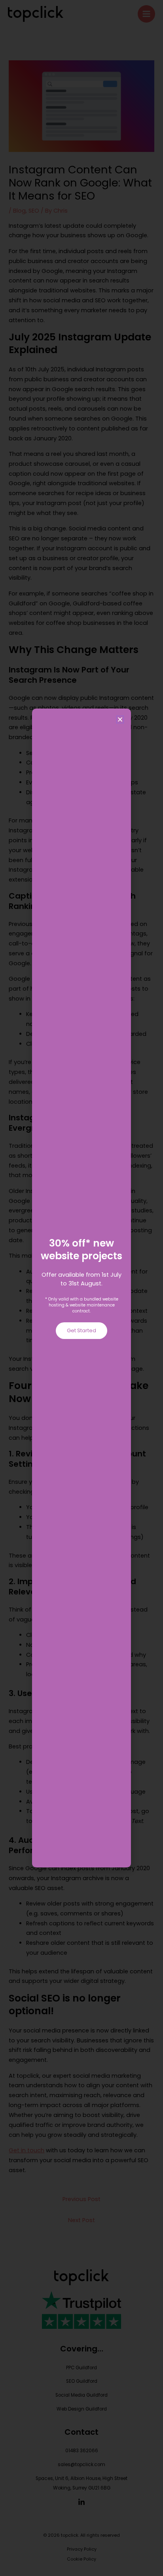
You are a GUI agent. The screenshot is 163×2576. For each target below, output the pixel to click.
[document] (81, 1288)
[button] (120, 719)
